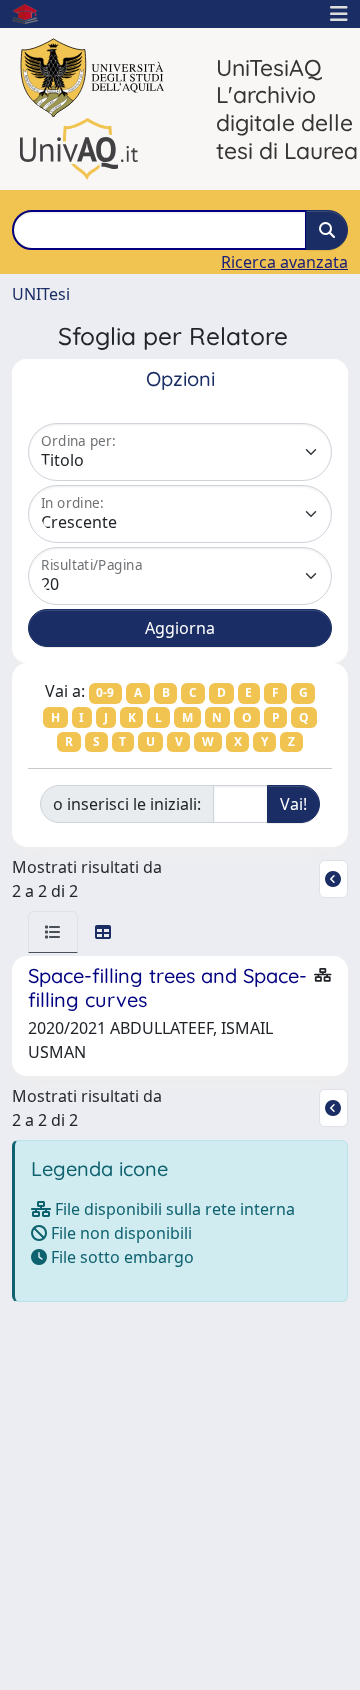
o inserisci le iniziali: (127, 804)
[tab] (53, 932)
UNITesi (41, 294)
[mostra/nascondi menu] (339, 14)
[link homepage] (33, 14)
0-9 (105, 692)
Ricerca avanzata (284, 262)
